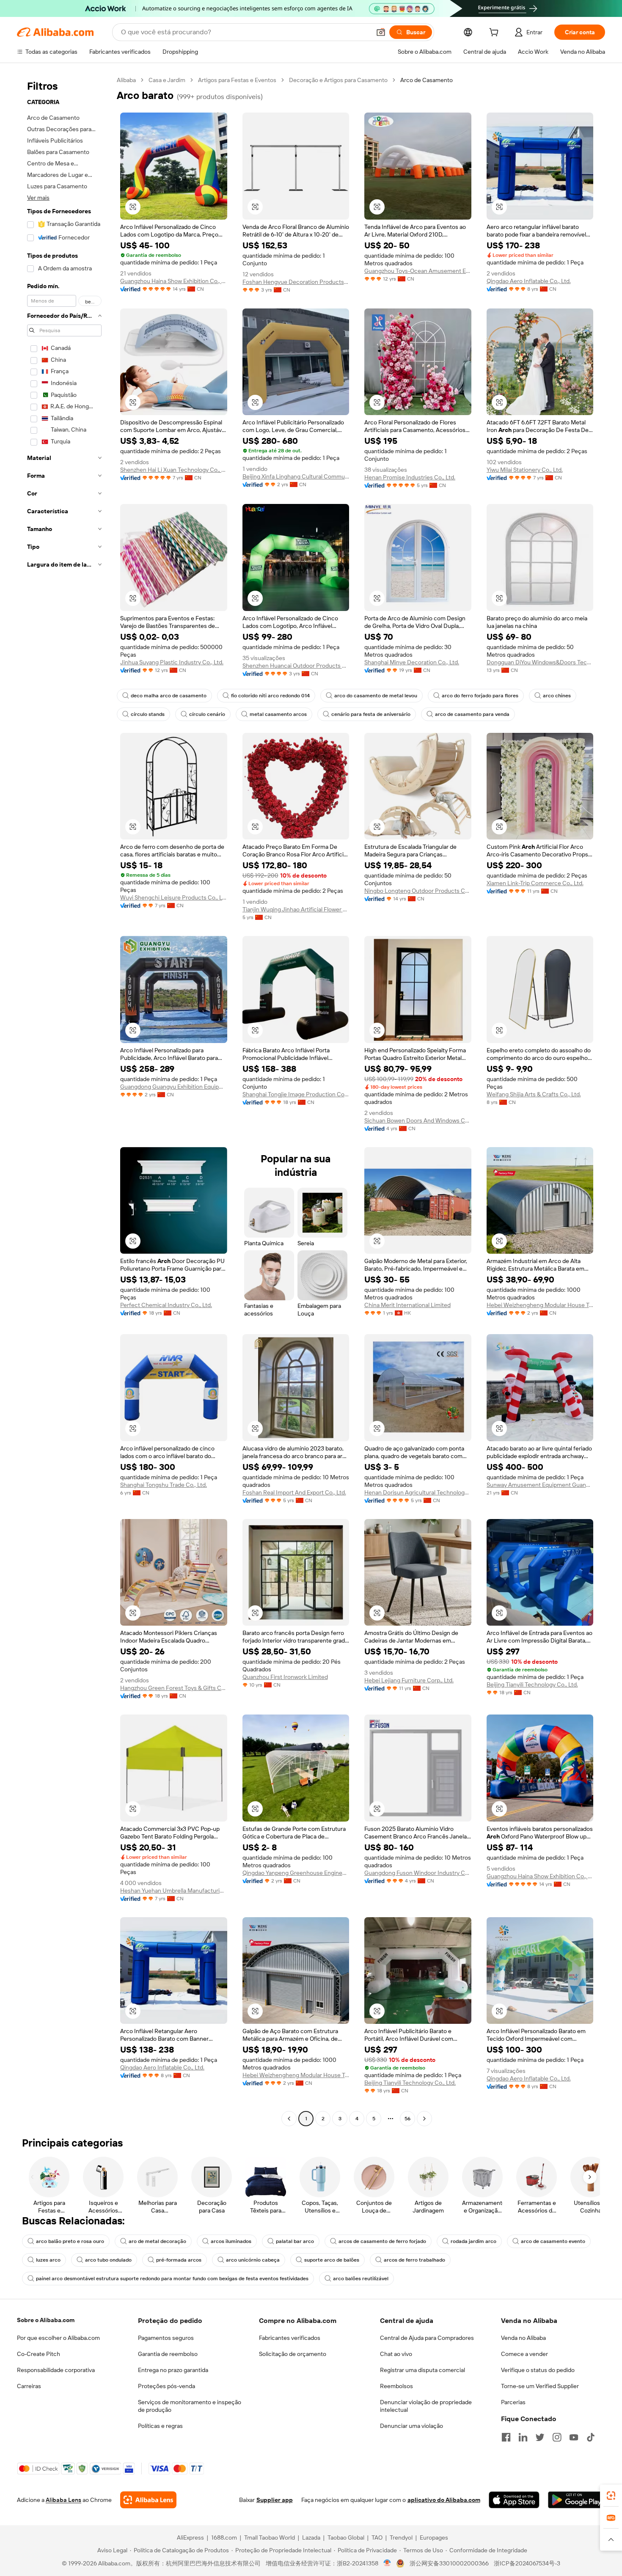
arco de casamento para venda (472, 714)
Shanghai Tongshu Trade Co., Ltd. (164, 1485)
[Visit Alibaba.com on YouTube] (574, 2437)
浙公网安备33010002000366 (449, 2563)
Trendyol (401, 2537)
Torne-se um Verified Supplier (540, 2386)
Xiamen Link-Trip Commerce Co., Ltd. (535, 883)
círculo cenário (207, 714)
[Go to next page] (424, 2119)
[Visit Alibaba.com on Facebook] (506, 2437)
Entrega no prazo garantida (173, 2370)
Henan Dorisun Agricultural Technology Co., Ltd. (418, 1492)
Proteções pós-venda (167, 2386)
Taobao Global (346, 2537)
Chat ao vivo (396, 2354)
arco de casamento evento (553, 2241)
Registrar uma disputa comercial (422, 2370)
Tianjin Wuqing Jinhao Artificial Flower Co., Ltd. (296, 909)
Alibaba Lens (63, 2500)
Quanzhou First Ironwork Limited (285, 1677)
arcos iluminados (231, 2241)
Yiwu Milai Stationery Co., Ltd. (525, 470)
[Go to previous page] (289, 2119)
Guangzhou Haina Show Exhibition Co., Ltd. (174, 281)
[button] (381, 32)
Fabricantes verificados (290, 2338)
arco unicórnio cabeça (253, 2260)
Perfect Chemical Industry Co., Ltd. (166, 1305)
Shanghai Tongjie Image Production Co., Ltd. (296, 1094)
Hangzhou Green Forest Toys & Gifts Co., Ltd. (174, 1688)
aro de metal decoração (157, 2241)
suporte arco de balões (332, 2260)
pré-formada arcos (179, 2260)
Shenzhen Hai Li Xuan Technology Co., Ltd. (174, 470)
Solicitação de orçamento (293, 2354)
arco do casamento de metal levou (376, 696)
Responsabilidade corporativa (56, 2370)
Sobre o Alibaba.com (46, 2320)
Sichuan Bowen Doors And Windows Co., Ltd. (418, 1120)
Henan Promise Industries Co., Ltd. (410, 477)
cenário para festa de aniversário (371, 714)
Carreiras (29, 2386)
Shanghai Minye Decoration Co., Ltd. (412, 662)
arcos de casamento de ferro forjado (382, 2241)
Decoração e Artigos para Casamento (338, 80)
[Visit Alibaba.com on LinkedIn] (523, 2437)
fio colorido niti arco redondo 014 (270, 696)
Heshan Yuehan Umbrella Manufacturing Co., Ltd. (174, 1891)
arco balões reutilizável (361, 2279)
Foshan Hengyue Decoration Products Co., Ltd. (296, 282)
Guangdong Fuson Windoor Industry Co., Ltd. (418, 1873)
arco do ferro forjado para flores (480, 696)
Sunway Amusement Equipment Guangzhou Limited (540, 1485)
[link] (611, 2496)
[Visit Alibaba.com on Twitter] (540, 2437)
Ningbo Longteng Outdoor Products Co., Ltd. (418, 891)
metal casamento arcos (278, 714)
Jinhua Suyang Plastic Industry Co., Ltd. (172, 662)
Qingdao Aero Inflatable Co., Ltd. (529, 281)
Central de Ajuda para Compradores (427, 2338)
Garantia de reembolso (168, 2354)
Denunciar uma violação (411, 2426)
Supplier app (275, 2500)
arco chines (557, 696)
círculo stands (148, 714)
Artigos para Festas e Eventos (237, 80)
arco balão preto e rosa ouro (70, 2241)
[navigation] (64, 1100)
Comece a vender (524, 2354)
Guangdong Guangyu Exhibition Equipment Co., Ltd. (174, 1087)
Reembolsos (396, 2386)
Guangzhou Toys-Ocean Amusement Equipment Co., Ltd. (418, 271)
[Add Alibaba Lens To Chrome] (148, 2500)
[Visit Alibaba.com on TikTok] (591, 2437)
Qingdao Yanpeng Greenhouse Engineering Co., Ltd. (296, 1873)
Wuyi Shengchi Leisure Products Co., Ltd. (174, 897)
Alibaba (126, 80)
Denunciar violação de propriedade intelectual (426, 2406)
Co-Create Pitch (39, 2354)
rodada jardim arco (473, 2241)
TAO (377, 2537)
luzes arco (48, 2260)
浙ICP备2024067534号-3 (527, 2563)
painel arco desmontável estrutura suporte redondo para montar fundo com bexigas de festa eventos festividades (172, 2279)
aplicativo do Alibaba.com (444, 2500)
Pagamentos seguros (166, 2338)
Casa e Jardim (167, 80)
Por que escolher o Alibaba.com (58, 2338)
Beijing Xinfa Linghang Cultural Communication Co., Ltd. (296, 476)
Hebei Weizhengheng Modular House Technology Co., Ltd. (540, 1305)
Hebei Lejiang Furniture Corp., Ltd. (409, 1680)
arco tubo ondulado (108, 2260)
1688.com (224, 2537)
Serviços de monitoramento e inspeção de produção (190, 2406)
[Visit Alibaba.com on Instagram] (557, 2437)
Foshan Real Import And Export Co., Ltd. (294, 1492)
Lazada (311, 2537)
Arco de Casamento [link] (427, 80)
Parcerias (513, 2402)
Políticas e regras (160, 2426)
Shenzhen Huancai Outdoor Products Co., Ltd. (296, 666)
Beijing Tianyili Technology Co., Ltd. (532, 1684)
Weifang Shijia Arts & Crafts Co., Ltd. (534, 1094)
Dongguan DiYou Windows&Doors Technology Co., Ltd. (540, 662)
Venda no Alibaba (523, 2338)
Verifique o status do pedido (538, 2370)
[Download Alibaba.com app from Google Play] (577, 2500)
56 (407, 2119)
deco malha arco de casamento (169, 696)
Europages (434, 2537)
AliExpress (190, 2537)
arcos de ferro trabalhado (414, 2260)
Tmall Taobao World (270, 2537)
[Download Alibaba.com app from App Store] (514, 2500)
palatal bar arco (295, 2241)
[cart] (495, 33)
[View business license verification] (387, 2563)
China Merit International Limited (407, 1305)
